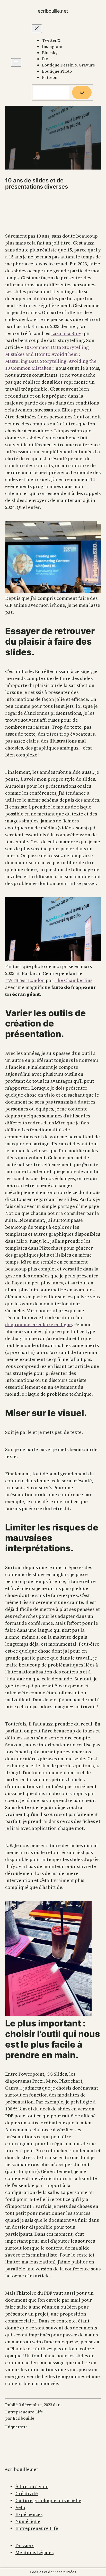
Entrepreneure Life (24, 2412)
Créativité (27, 2493)
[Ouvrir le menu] (16, 62)
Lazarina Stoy (66, 333)
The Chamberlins (73, 980)
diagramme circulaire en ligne (38, 1324)
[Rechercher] (82, 92)
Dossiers (25, 2545)
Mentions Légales (34, 2552)
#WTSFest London (25, 980)
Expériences (29, 2514)
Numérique (28, 2521)
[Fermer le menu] (37, 29)
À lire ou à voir (32, 2486)
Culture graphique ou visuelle (48, 2500)
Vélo (20, 2507)
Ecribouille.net (53, 11)
